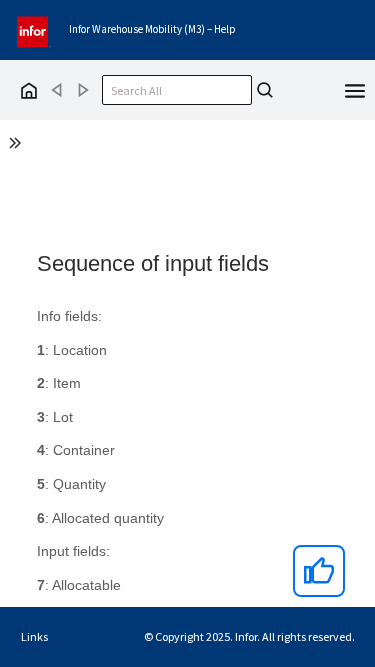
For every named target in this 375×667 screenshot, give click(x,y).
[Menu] (355, 89)
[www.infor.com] (34, 29)
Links (34, 636)
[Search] (265, 90)
